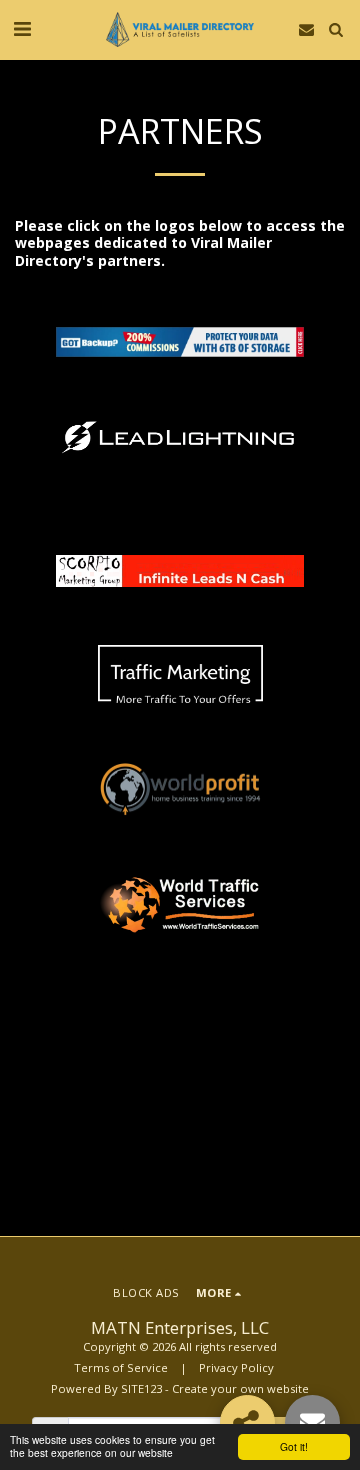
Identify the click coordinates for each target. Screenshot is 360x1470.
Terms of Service (121, 1367)
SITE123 (141, 1388)
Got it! (294, 1446)
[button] (22, 28)
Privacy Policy (236, 1367)
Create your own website (240, 1388)
